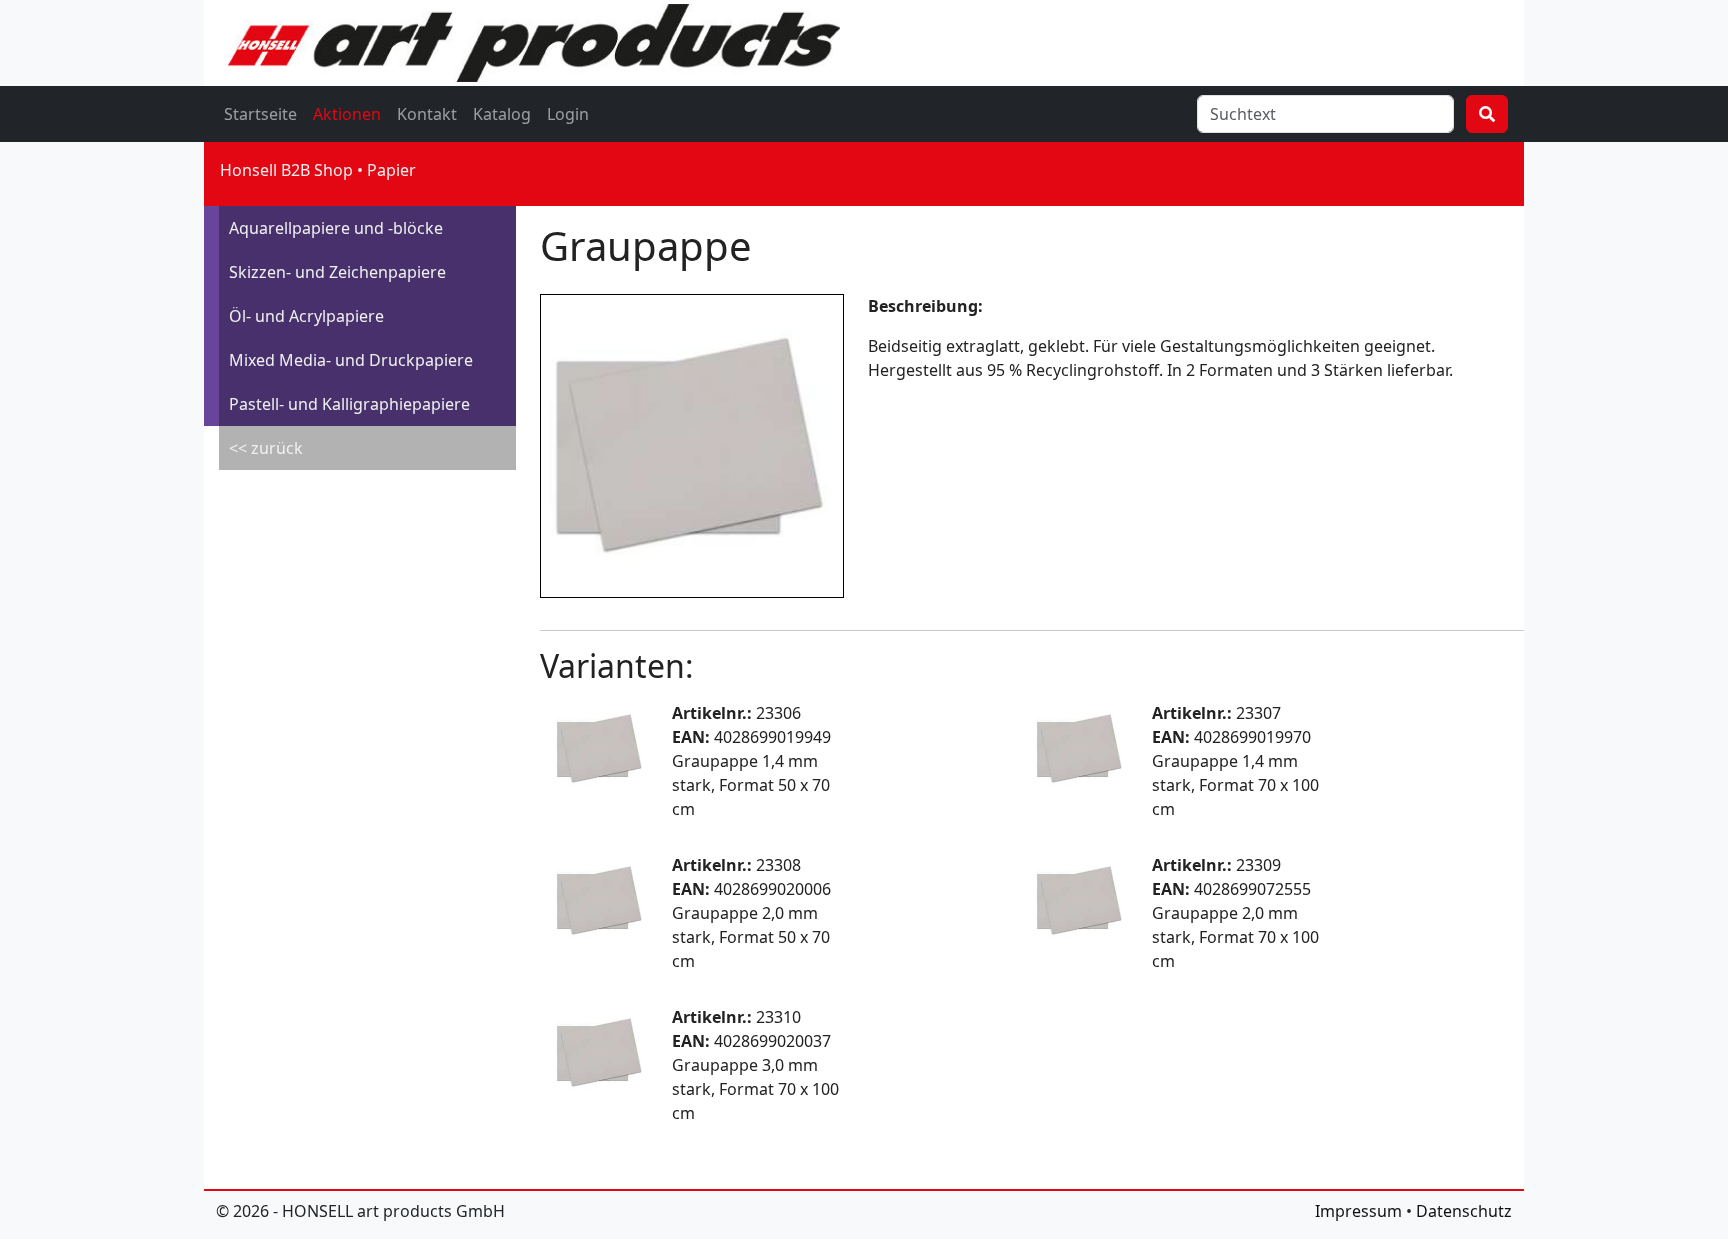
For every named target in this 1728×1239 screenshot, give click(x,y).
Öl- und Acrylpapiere (306, 316)
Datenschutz (1464, 1211)
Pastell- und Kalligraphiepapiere (349, 404)
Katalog (502, 114)
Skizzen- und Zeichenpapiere (337, 272)
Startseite (260, 114)
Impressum (1358, 1211)
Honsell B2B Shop (286, 170)
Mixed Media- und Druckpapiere (351, 360)
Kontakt (427, 114)
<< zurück (266, 448)
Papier (391, 170)
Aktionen (347, 114)
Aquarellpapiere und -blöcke (336, 228)
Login (568, 114)
